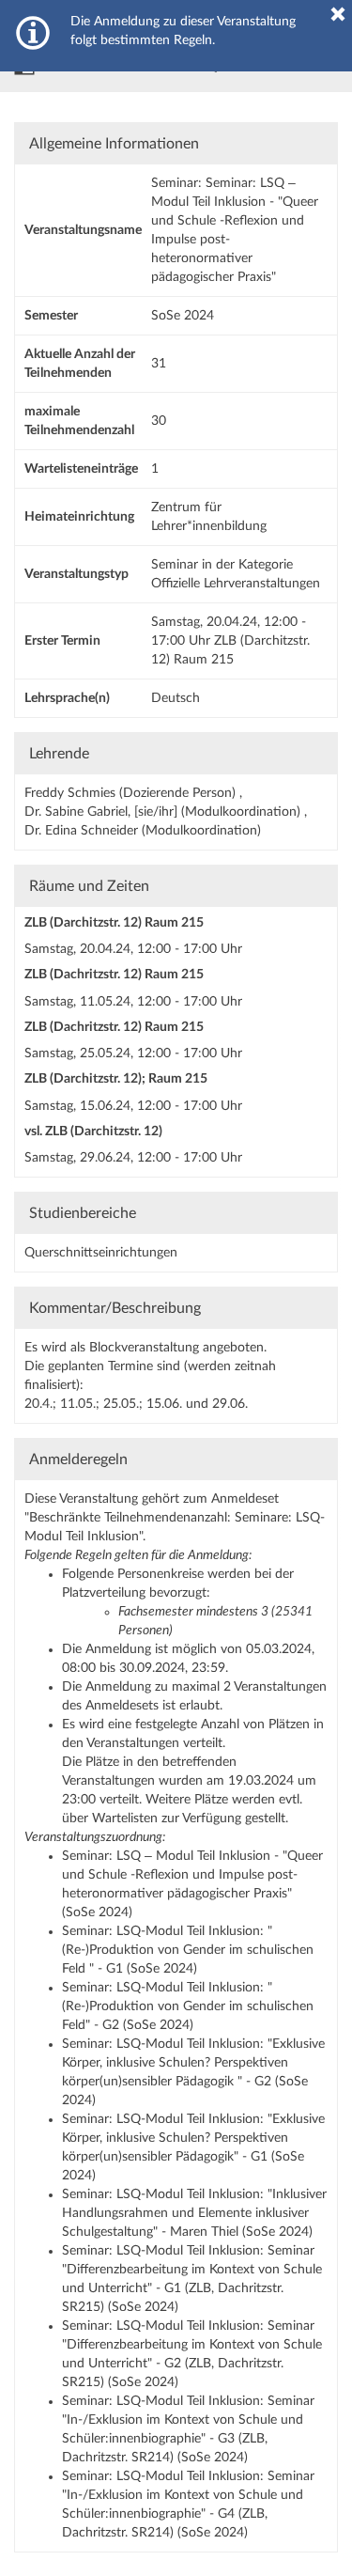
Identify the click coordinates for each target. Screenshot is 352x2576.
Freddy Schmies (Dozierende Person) (132, 793)
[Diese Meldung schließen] (338, 14)
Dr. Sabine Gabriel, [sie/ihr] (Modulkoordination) (164, 812)
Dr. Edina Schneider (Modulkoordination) (143, 831)
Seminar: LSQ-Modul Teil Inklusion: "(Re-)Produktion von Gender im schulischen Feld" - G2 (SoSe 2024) (188, 2006)
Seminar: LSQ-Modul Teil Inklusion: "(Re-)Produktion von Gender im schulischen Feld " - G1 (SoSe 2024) (188, 1950)
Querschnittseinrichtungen (101, 1253)
